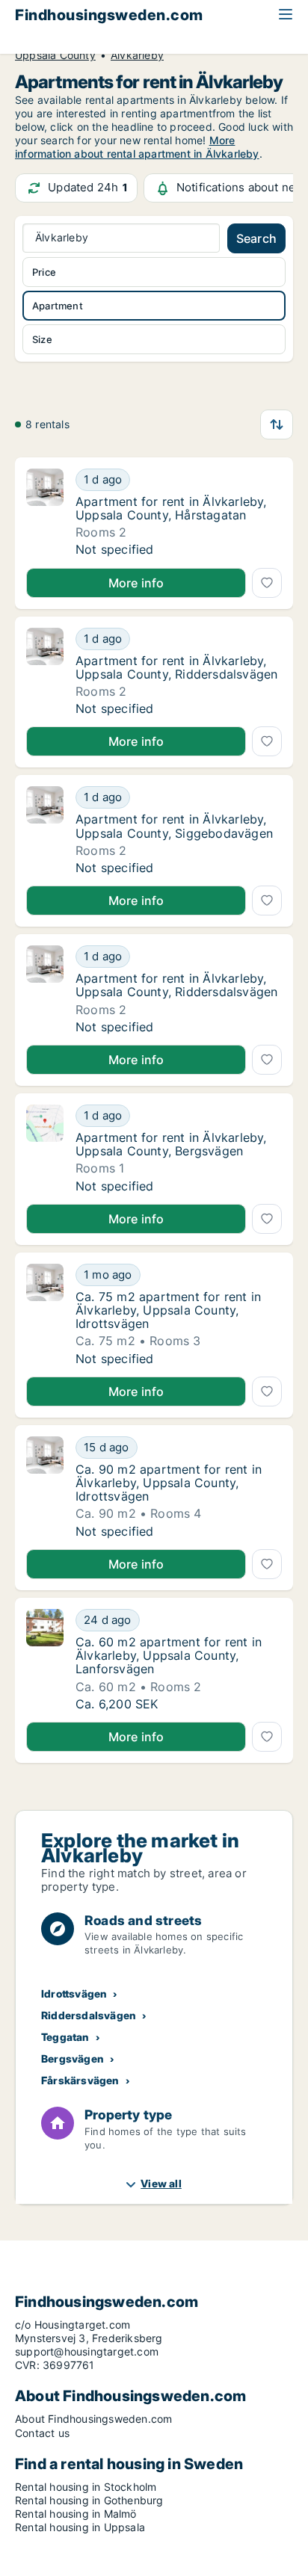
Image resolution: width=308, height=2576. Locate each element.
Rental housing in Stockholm (86, 2487)
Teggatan (65, 2037)
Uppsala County (55, 55)
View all (161, 2183)
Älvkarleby (137, 55)
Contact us (42, 2433)
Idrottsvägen (74, 1993)
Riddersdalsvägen (89, 2015)
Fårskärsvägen (80, 2080)
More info (136, 583)
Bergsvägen (73, 2058)
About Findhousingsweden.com (93, 2419)
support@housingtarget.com (87, 2351)
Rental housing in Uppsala (80, 2527)
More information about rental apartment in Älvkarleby (137, 147)
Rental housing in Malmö (76, 2514)
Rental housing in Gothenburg (89, 2500)
